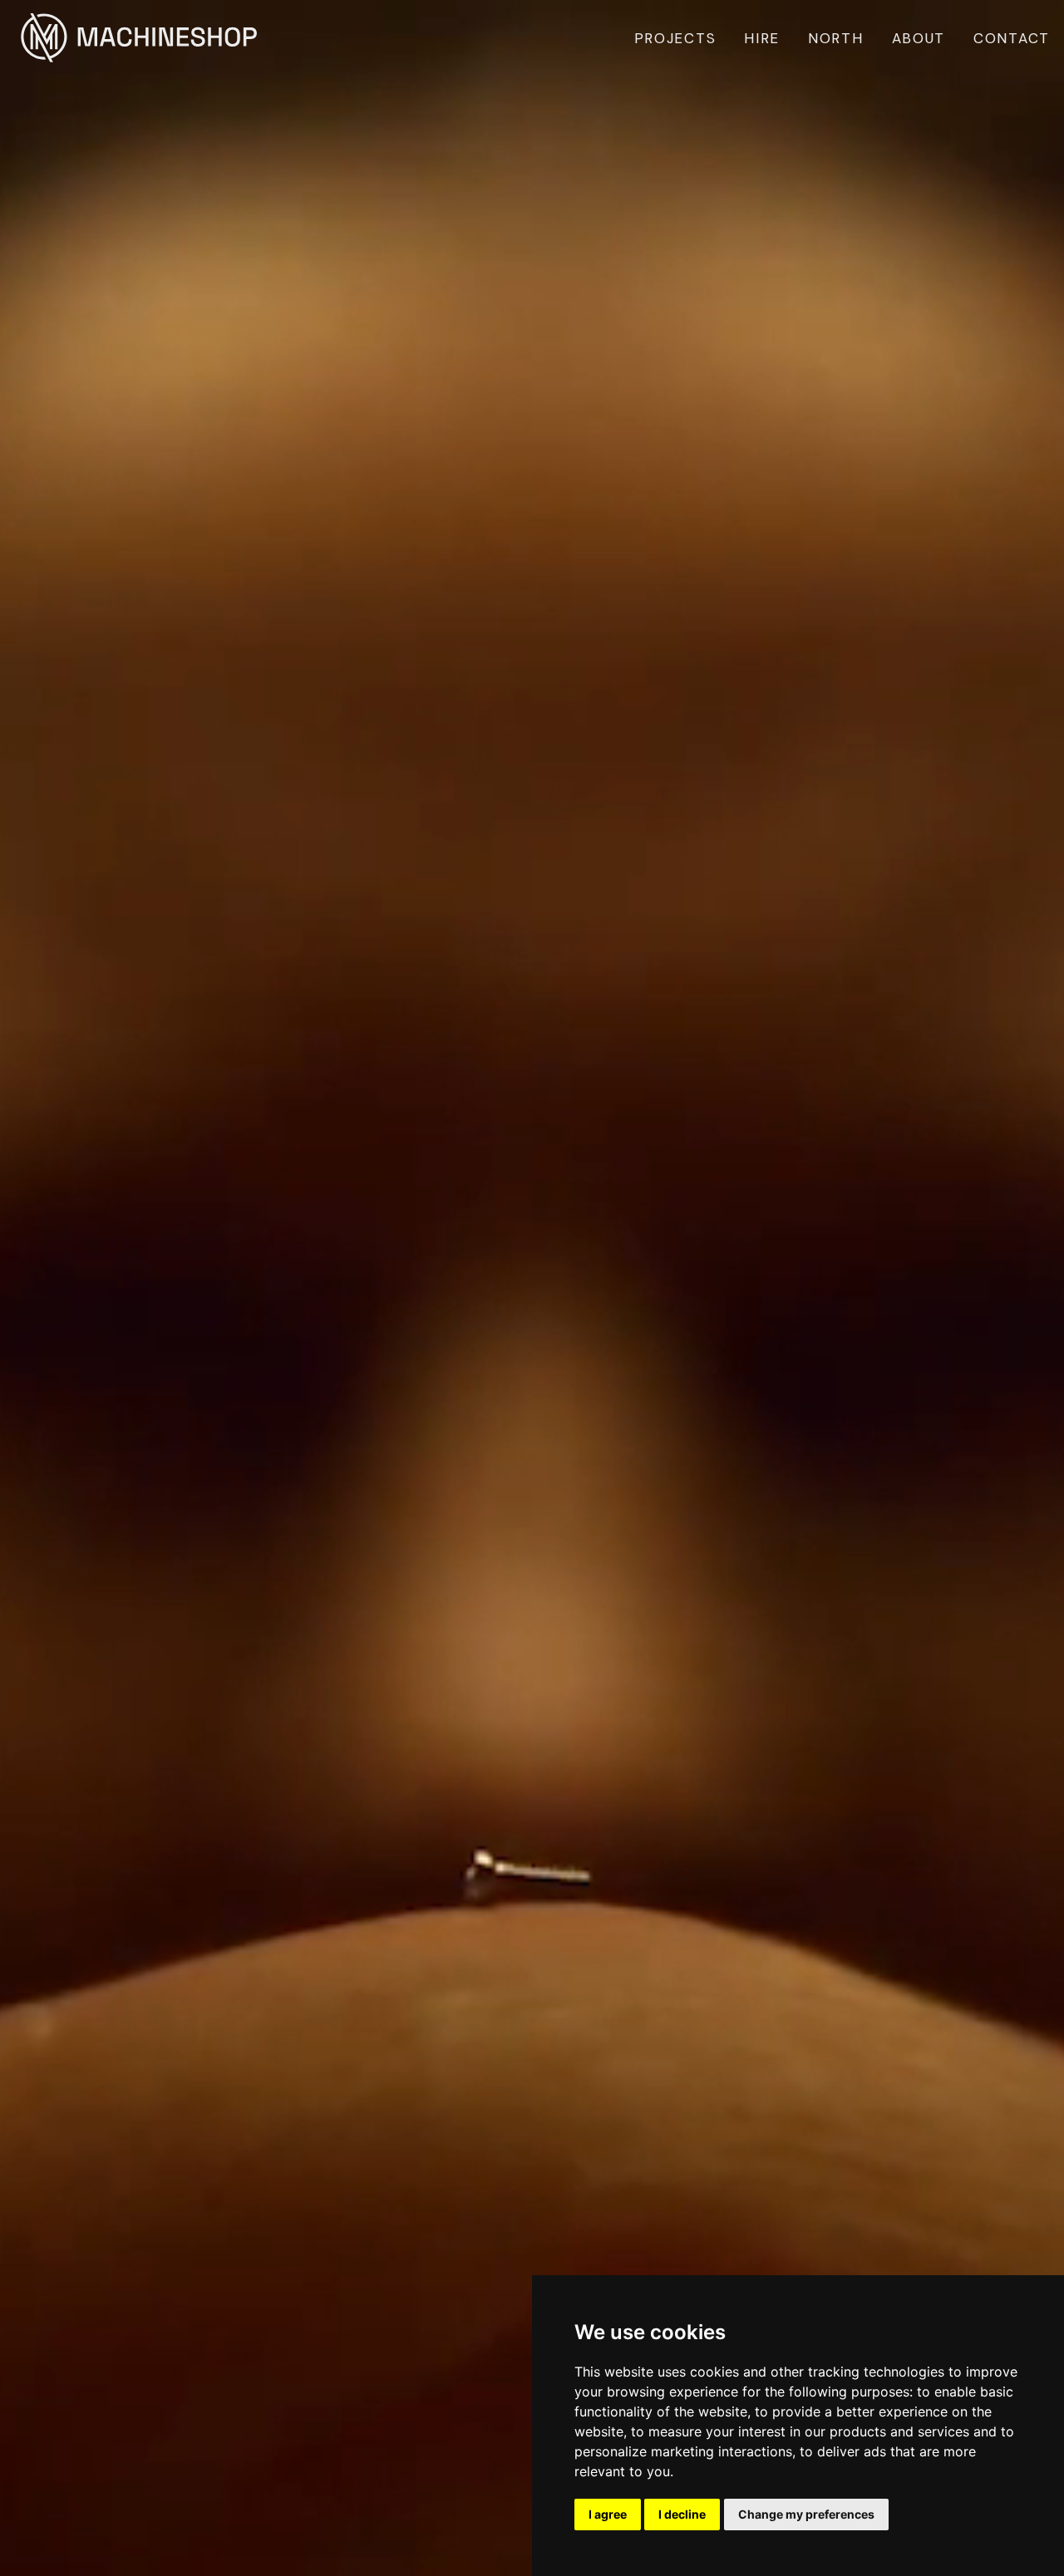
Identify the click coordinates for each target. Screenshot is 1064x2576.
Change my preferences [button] (806, 2514)
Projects (675, 38)
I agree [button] (608, 2514)
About (919, 38)
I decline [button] (682, 2514)
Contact (1012, 38)
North (836, 38)
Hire (762, 38)
